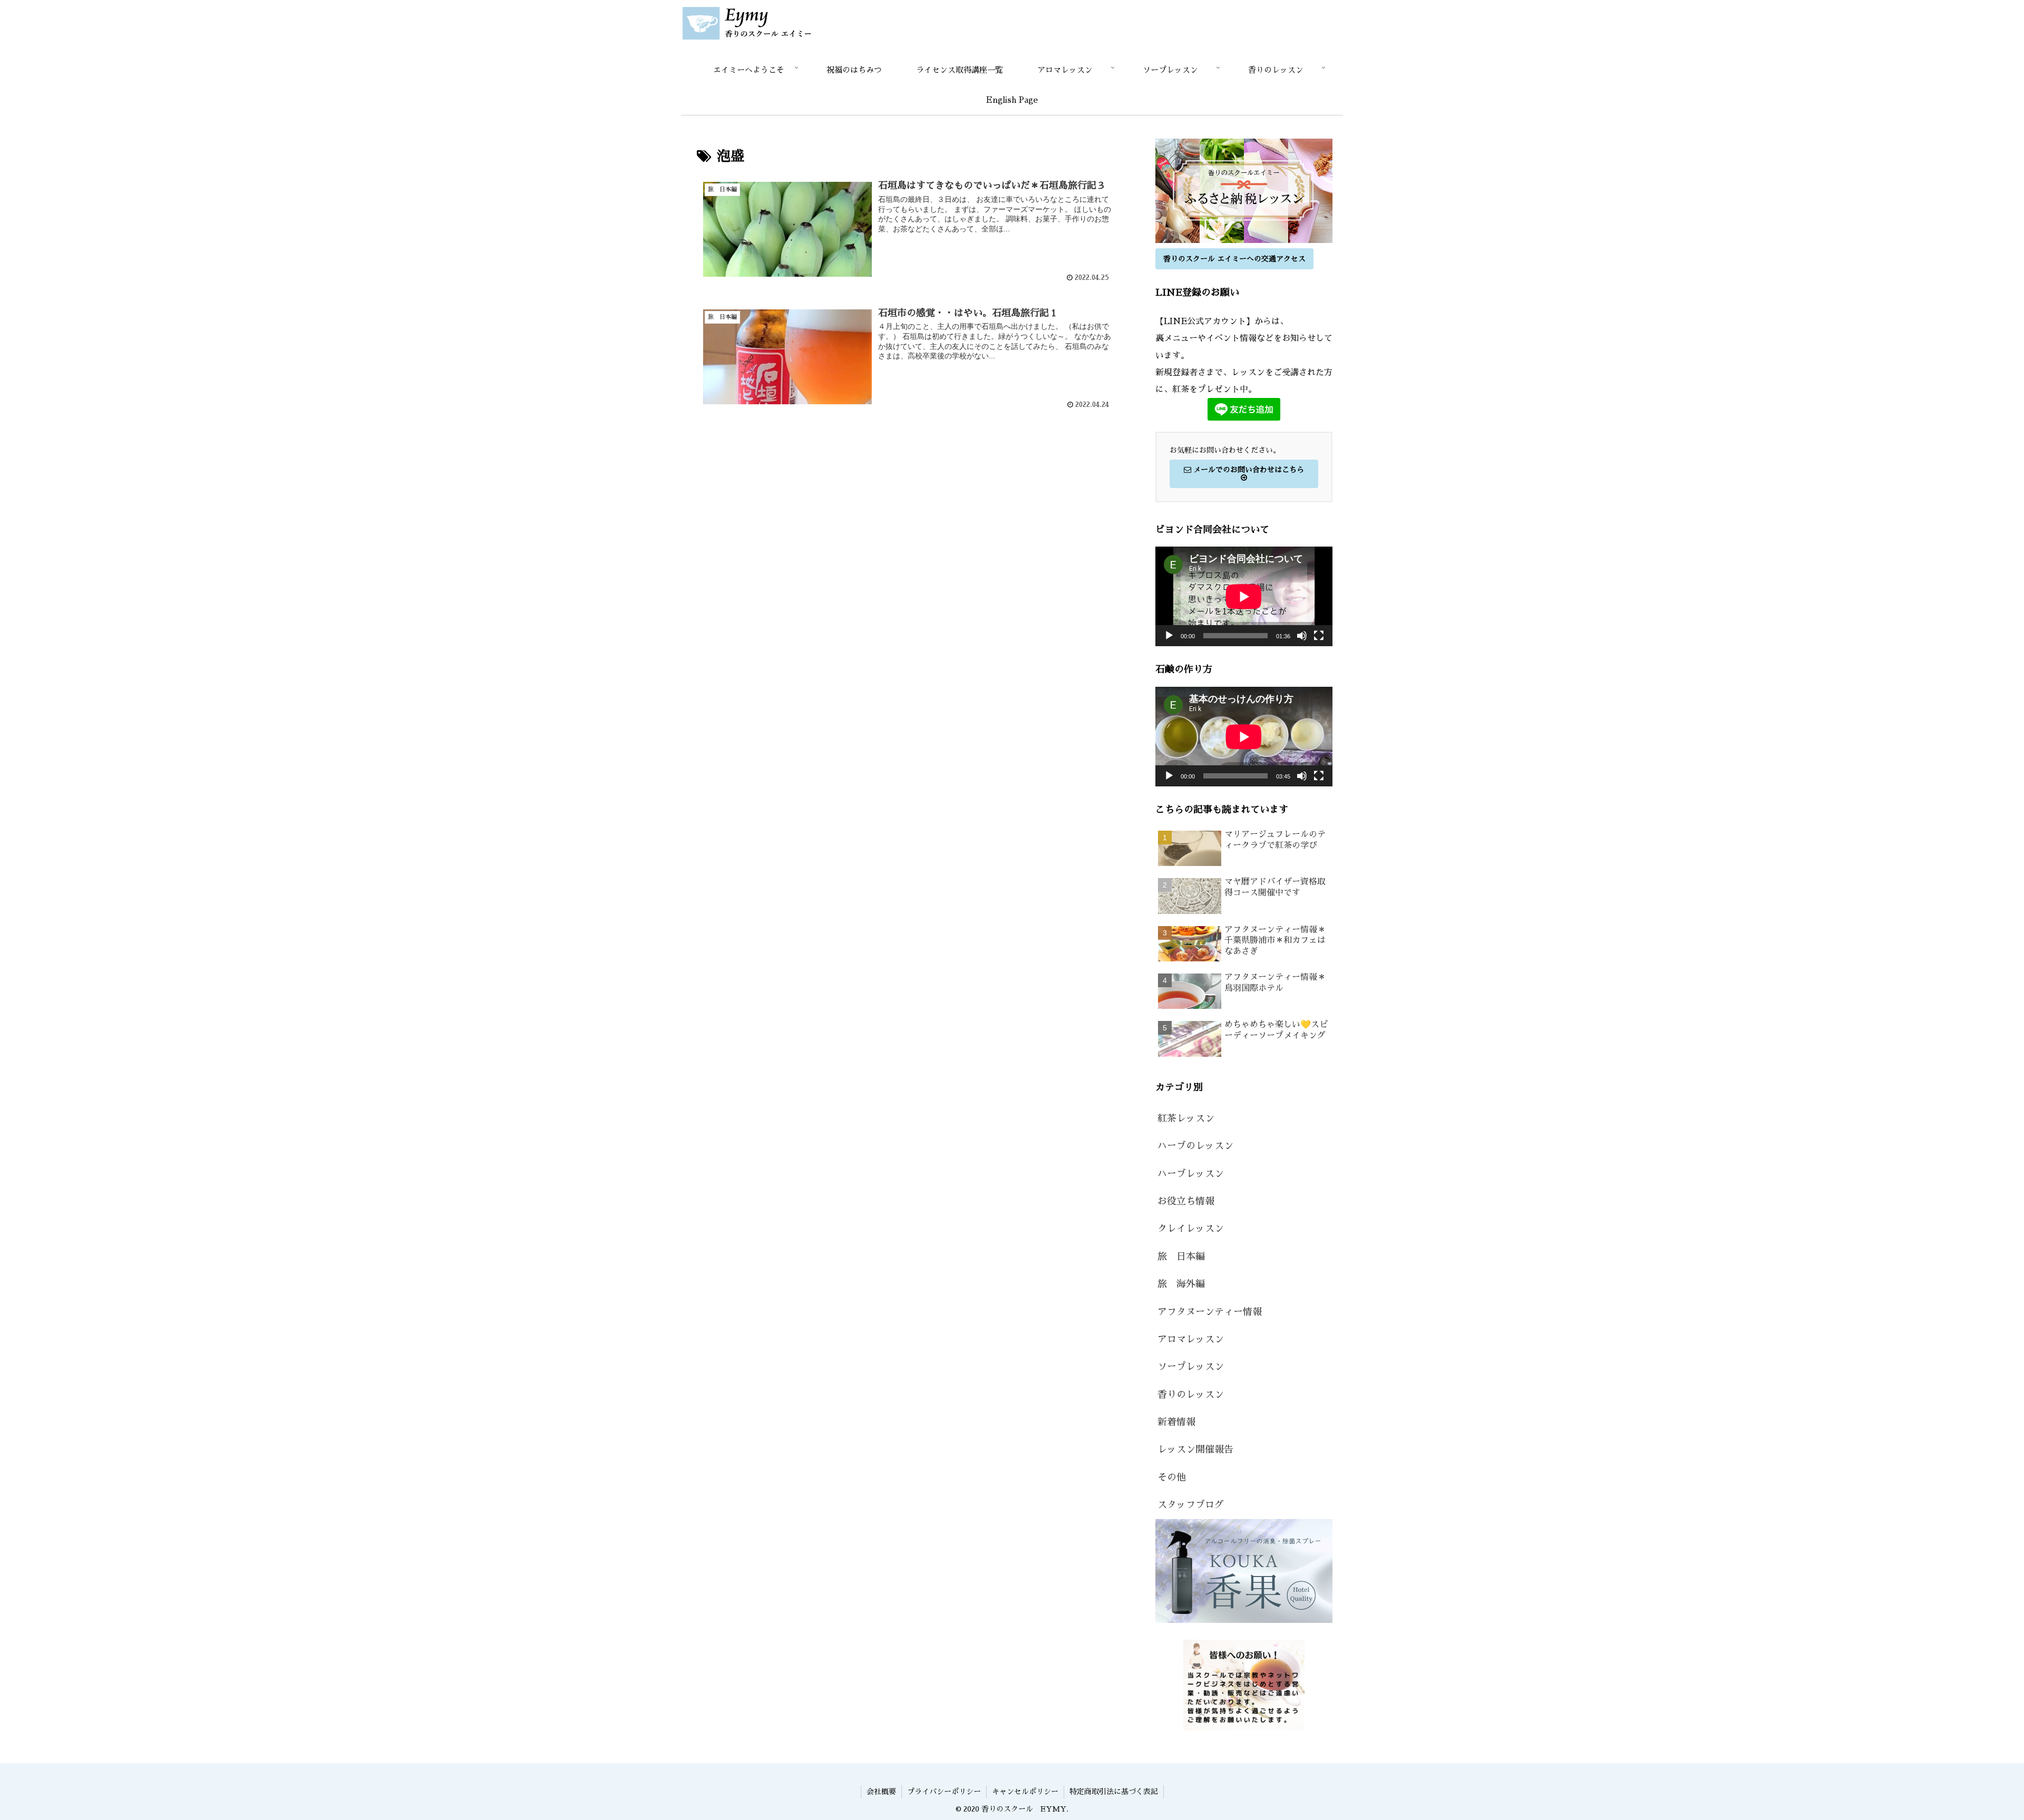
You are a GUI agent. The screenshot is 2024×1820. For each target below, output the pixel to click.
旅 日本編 (1181, 1257)
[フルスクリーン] (1319, 636)
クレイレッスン (1191, 1229)
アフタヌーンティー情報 (1210, 1312)
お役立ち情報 (1186, 1201)
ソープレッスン (1191, 1367)
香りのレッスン (1191, 1395)
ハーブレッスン (1191, 1174)
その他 (1172, 1477)
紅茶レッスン (1186, 1118)
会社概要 (881, 1792)
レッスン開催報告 (1195, 1449)
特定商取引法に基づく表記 (1114, 1792)
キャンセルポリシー (1025, 1792)
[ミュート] (1302, 636)
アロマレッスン (1191, 1339)
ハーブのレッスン (1195, 1146)
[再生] (1169, 636)
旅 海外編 (1181, 1284)
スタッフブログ (1191, 1505)
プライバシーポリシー (944, 1792)
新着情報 (1176, 1422)
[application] (1244, 596)
